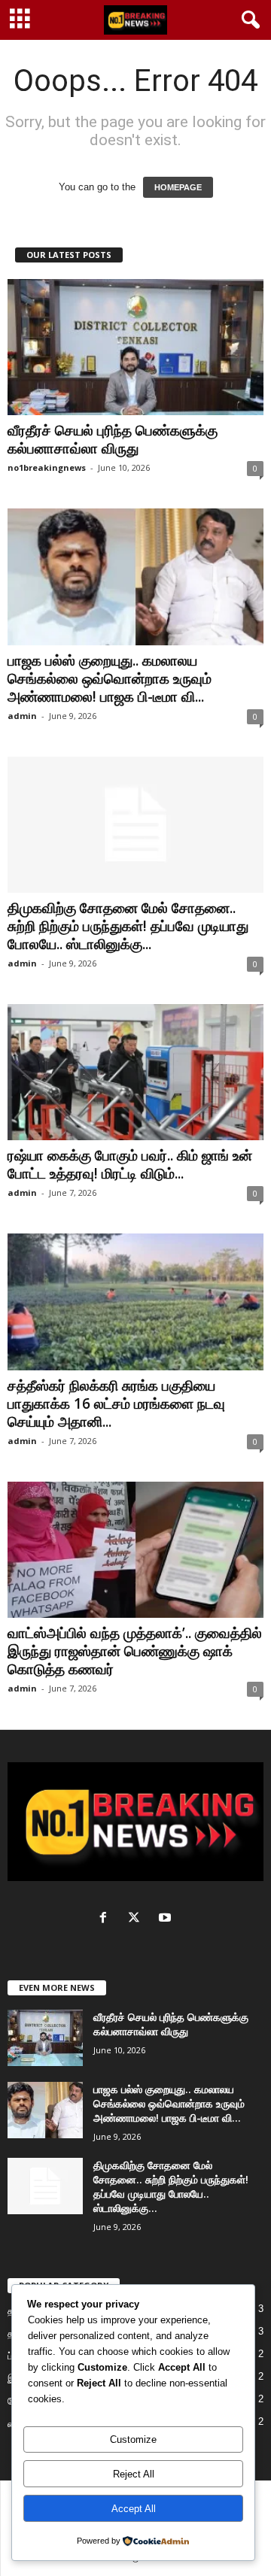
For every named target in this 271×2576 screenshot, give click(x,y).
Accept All (134, 2509)
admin (22, 716)
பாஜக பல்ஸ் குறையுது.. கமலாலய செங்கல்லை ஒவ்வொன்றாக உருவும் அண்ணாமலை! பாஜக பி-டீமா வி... (110, 678)
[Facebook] (107, 1919)
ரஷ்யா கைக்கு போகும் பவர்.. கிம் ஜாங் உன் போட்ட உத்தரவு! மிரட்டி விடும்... (130, 1164)
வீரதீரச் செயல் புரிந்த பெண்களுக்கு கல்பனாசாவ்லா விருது (113, 439)
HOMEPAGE (178, 187)
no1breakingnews (47, 467)
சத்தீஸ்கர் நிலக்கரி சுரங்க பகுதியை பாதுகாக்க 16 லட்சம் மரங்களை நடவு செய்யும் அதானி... (116, 1403)
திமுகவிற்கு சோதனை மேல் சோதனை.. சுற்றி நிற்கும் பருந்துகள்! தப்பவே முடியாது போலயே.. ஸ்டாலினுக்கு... (128, 926)
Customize (133, 2439)
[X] (137, 1919)
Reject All (134, 2474)
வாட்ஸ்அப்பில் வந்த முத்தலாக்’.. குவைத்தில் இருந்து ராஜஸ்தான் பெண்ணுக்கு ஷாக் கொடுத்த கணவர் (135, 1651)
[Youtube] (167, 1919)
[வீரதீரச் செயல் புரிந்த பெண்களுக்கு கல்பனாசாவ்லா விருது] (135, 347)
